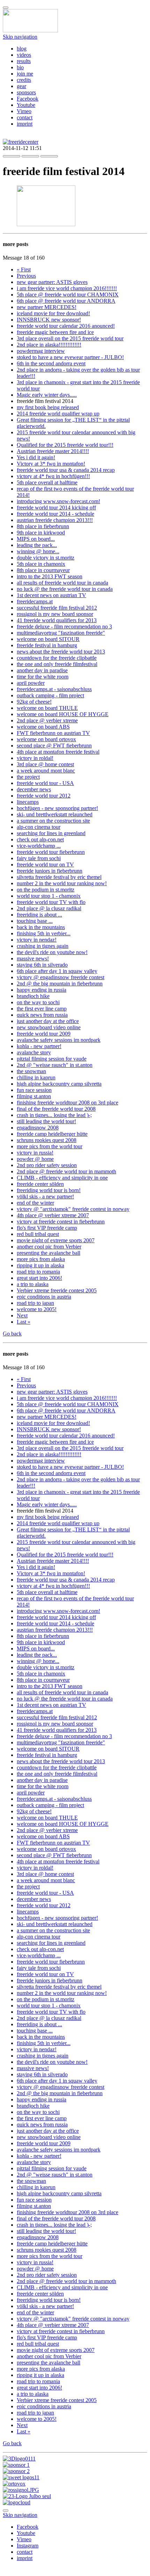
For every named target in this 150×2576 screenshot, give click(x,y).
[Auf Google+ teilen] (49, 154)
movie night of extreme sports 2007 (56, 1240)
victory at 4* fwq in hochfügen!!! (53, 476)
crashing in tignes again (43, 946)
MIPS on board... (36, 539)
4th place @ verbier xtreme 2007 (53, 1215)
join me (25, 74)
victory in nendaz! (37, 940)
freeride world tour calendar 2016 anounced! (66, 326)
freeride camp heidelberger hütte (52, 1134)
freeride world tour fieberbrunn (51, 852)
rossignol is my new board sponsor (55, 614)
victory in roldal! (35, 758)
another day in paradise (42, 670)
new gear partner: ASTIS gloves (52, 282)
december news (34, 789)
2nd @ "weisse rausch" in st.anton (55, 1065)
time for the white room (43, 677)
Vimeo (24, 111)
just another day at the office (48, 1021)
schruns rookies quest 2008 (47, 1140)
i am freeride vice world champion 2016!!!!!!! (67, 288)
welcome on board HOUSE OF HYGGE (63, 714)
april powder (31, 683)
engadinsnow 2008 (38, 1128)
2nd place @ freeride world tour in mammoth (66, 1171)
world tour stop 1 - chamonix (49, 896)
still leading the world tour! (46, 1121)
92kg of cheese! (34, 702)
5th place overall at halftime (47, 482)
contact (25, 117)
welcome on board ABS (43, 727)
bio (20, 67)
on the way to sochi (38, 1002)
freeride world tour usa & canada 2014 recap (66, 470)
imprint (25, 124)
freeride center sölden (40, 1184)
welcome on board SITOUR (48, 639)
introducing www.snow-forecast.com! (58, 501)
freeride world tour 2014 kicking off (56, 508)
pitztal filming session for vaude (52, 1059)
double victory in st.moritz (46, 558)
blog (22, 49)
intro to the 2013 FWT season (50, 576)
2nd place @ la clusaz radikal (49, 908)
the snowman (31, 1071)
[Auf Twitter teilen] (30, 154)
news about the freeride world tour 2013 (61, 652)
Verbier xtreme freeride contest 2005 (57, 1290)
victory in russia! (35, 1153)
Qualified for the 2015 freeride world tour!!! (65, 445)
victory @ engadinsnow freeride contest (61, 977)
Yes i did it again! (36, 457)
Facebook (28, 99)
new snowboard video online (49, 1027)
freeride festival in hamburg (47, 645)
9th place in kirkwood (41, 533)
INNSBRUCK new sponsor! (49, 320)
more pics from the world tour (50, 1146)
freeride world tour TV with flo (51, 902)
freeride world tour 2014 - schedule (55, 514)
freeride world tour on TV (45, 865)
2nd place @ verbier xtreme (47, 720)
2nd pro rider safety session (47, 1165)
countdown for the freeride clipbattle (57, 658)
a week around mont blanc (46, 771)
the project (28, 777)
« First (24, 270)
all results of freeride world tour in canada (62, 583)
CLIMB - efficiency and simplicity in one (62, 1178)
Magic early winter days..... (47, 395)
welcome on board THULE (47, 708)
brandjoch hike (33, 996)
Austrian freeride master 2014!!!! (53, 451)
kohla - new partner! (39, 1046)
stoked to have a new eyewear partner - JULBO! (70, 357)
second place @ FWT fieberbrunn (54, 746)
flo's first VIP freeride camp (47, 1228)
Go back (12, 1334)
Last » (24, 1322)
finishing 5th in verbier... (44, 933)
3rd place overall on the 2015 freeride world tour (70, 338)
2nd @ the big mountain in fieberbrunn (60, 984)
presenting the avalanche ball (48, 1253)
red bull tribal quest (38, 1234)
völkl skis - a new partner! (45, 1196)
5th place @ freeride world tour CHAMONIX (68, 295)
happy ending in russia (42, 990)
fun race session (34, 1090)
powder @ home (35, 1159)
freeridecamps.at (35, 601)
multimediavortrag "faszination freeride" (61, 633)
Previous (26, 276)
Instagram (28, 2546)
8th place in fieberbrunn (43, 526)
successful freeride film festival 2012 (57, 608)
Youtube (26, 105)
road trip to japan (35, 1303)
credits (24, 80)
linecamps (28, 802)
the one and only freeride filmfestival (57, 664)
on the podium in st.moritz (46, 890)
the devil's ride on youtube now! (52, 952)
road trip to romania (38, 1272)
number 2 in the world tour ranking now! (62, 883)
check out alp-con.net (40, 839)
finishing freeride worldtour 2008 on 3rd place (67, 1103)
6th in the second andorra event (51, 363)
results (24, 61)
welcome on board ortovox (46, 739)
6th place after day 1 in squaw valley (57, 971)
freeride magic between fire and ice (55, 332)
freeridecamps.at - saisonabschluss (54, 689)
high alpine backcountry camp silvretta (59, 1084)
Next (22, 1315)
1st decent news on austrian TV (51, 595)
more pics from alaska (41, 1259)
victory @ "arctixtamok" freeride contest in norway (73, 1209)
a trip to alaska (33, 1284)
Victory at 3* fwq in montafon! (51, 464)
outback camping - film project (50, 695)
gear (21, 86)
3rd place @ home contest (45, 764)
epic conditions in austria (44, 1297)
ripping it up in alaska (40, 1265)
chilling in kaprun (36, 1077)
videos (24, 55)
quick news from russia (42, 1015)
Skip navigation (20, 37)
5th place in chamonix (41, 564)
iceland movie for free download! (53, 313)
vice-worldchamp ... (39, 846)
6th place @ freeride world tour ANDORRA (66, 301)
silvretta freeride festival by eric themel (59, 877)
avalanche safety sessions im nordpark (59, 1040)
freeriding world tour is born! (49, 1190)
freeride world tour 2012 (44, 796)
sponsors (26, 92)
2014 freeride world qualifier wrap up (58, 414)
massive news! (33, 958)
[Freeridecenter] (21, 142)
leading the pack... (37, 545)
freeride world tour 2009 (44, 1034)
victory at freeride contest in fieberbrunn (61, 1222)
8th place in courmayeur (43, 570)
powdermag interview (41, 351)
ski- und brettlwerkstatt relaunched (55, 814)
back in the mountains (41, 927)
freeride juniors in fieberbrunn (50, 871)
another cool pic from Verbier (49, 1247)
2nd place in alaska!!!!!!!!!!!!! (49, 345)
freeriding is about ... (39, 915)
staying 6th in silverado (42, 965)
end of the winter (35, 1203)
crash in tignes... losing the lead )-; (54, 1115)
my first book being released (48, 407)
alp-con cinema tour (39, 827)
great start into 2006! (39, 1278)
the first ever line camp (42, 1009)
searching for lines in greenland (51, 833)
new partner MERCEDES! (47, 307)
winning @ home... (38, 551)
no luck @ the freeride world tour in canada (65, 589)
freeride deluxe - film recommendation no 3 (64, 627)
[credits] (19, 2459)
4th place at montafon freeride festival (58, 752)
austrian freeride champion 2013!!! (55, 520)
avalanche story (34, 1052)
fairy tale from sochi (39, 858)
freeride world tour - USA (45, 783)
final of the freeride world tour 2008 (56, 1109)
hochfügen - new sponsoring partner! (57, 808)
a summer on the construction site (53, 821)
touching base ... (35, 921)
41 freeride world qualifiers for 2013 (57, 620)
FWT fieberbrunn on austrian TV (53, 733)
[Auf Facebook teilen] (12, 154)
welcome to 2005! (37, 1309)
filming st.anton (34, 1096)
